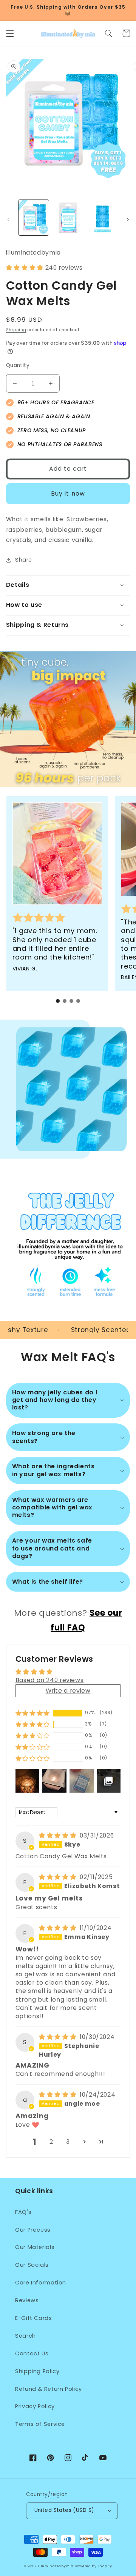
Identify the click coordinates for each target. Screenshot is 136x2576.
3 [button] (68, 2142)
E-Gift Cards (34, 2318)
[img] (59, 1835)
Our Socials (32, 2265)
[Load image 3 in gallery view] (102, 218)
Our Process (33, 2230)
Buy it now (68, 494)
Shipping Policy (37, 2371)
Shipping (16, 330)
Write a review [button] (68, 1691)
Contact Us (32, 2353)
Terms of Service (40, 2424)
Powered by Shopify (94, 2566)
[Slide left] (8, 220)
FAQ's (23, 2212)
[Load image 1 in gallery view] (34, 218)
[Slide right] (128, 220)
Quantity (18, 365)
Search (25, 2336)
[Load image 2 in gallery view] (68, 218)
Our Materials (35, 2247)
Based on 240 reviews (50, 1680)
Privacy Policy (35, 2406)
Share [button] (24, 560)
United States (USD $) (64, 2510)
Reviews (27, 2300)
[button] (10, 33)
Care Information (41, 2283)
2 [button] (51, 2142)
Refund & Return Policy (49, 2389)
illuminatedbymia (56, 2566)
